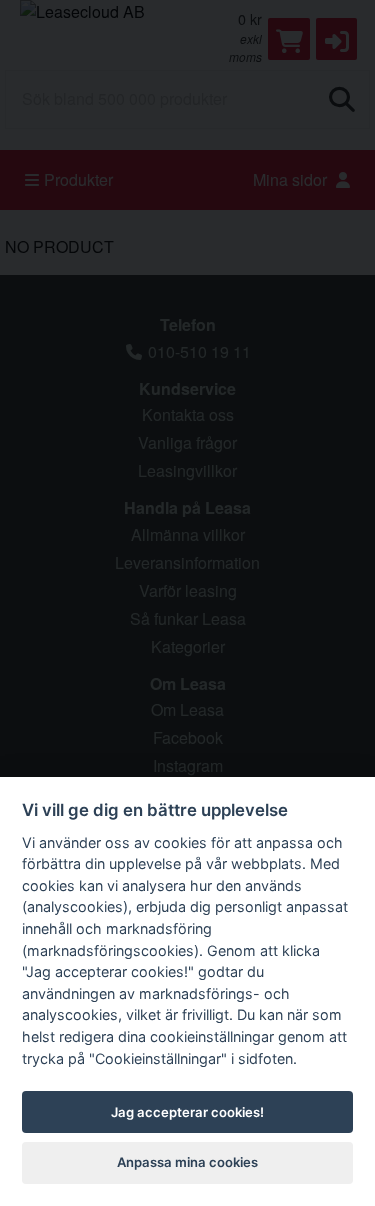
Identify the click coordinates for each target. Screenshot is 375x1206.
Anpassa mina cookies (187, 1162)
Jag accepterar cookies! (187, 1112)
